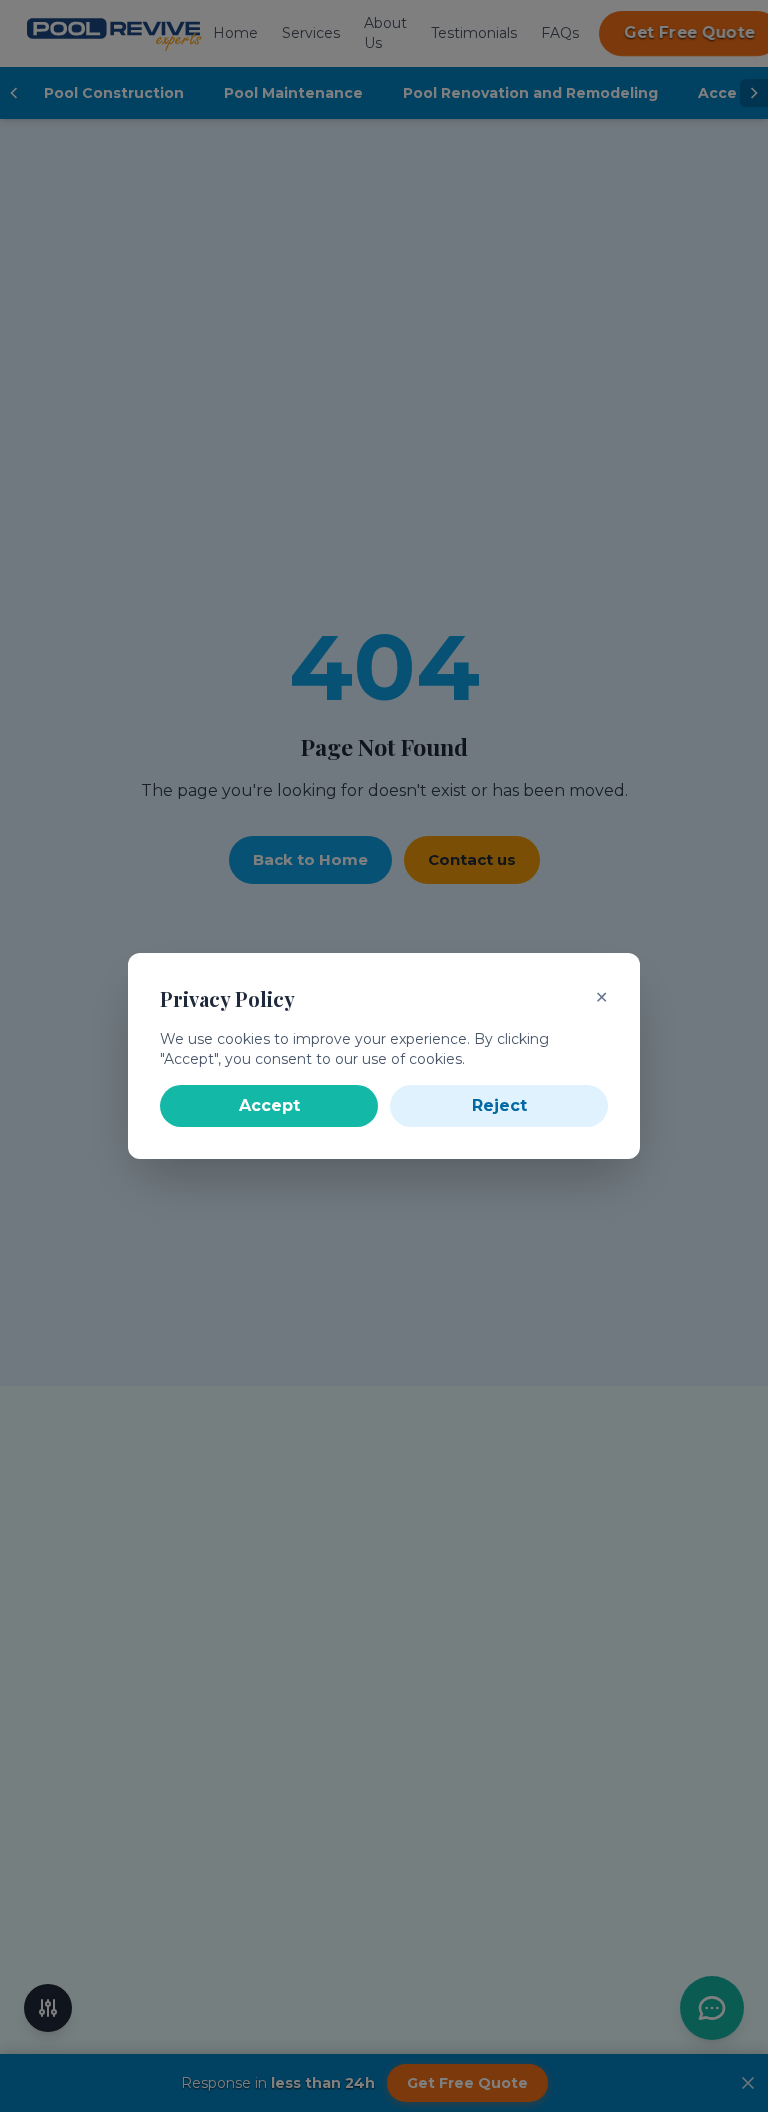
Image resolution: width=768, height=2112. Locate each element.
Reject (499, 1105)
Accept (269, 1105)
